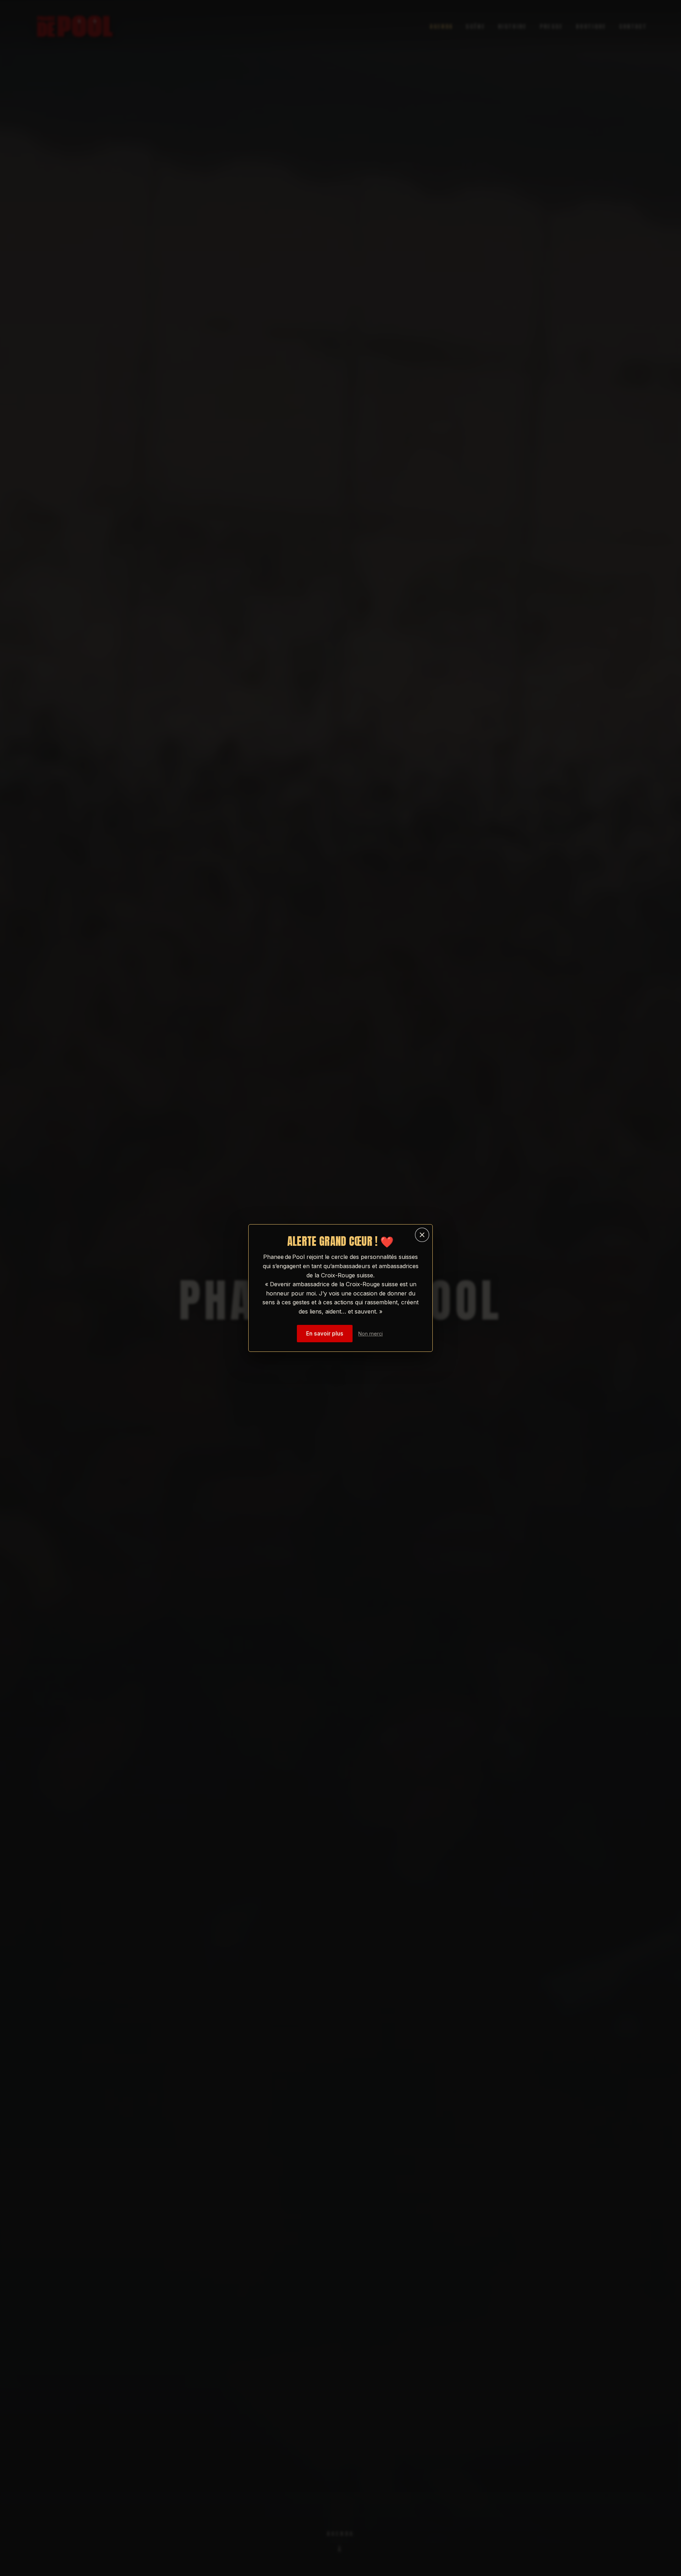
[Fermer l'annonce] (422, 1235)
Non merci (370, 1334)
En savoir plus (325, 1334)
